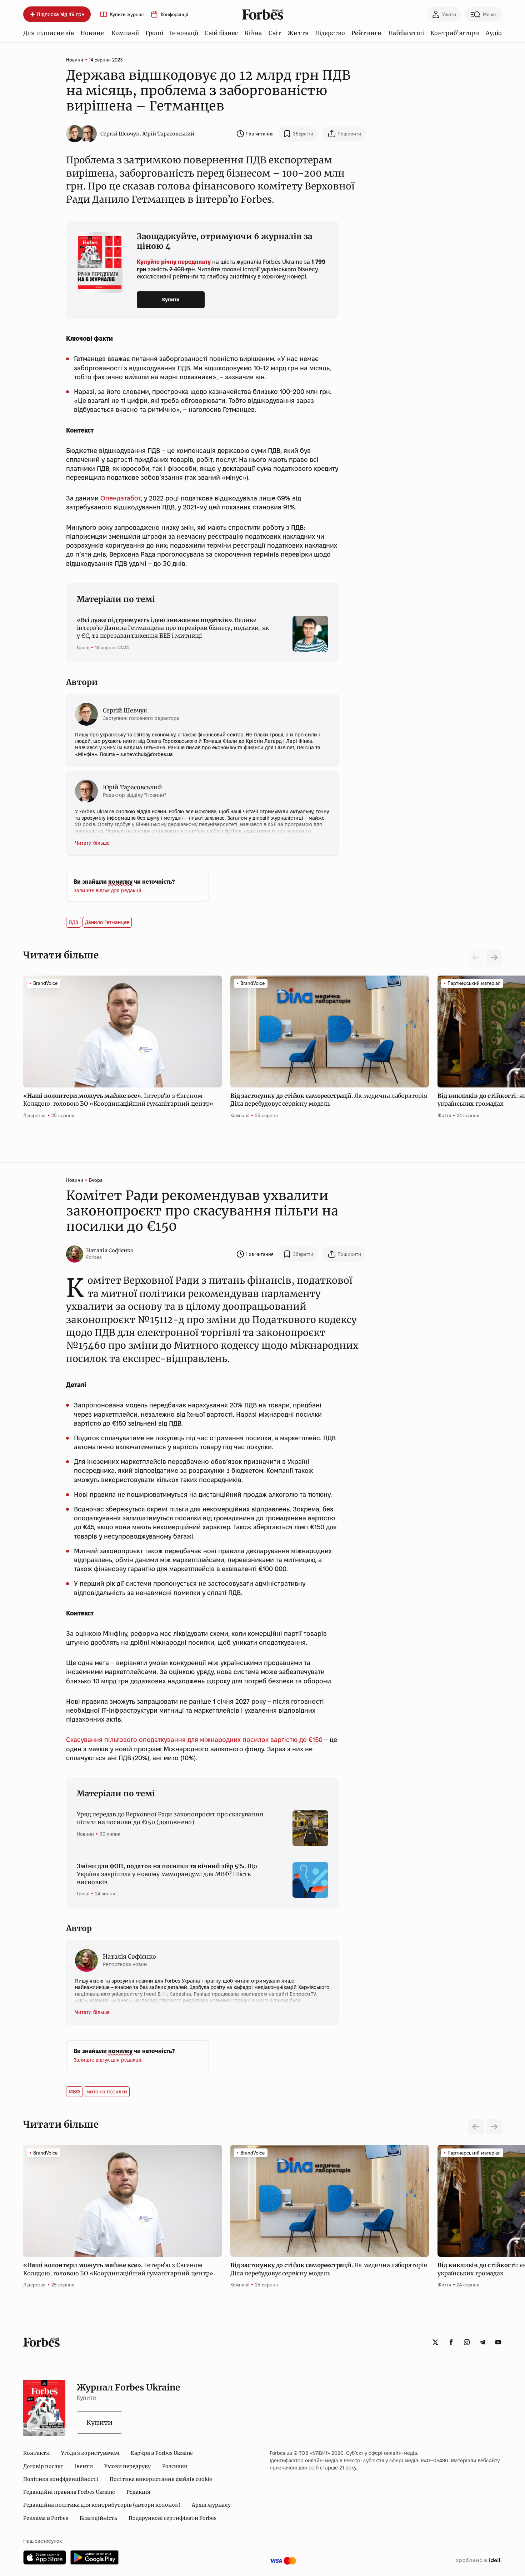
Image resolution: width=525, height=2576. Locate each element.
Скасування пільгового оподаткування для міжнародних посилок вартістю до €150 (194, 1740)
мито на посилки (107, 2092)
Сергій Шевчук (120, 134)
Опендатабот (121, 498)
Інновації (184, 33)
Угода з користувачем (90, 2453)
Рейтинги (367, 33)
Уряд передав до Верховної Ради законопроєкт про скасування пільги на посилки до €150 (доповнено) (170, 1818)
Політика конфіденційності (61, 2479)
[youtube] (498, 2342)
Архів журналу (211, 2505)
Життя (298, 33)
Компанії (125, 33)
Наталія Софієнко (110, 1250)
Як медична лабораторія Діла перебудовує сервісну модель (329, 1100)
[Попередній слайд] (476, 2127)
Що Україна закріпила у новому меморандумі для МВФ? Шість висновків (167, 1874)
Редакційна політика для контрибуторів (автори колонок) (102, 2505)
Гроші (154, 33)
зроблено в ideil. (479, 2561)
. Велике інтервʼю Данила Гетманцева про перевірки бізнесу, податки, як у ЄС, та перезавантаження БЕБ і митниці (173, 628)
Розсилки (175, 2466)
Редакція (138, 2492)
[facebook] (451, 2342)
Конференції (174, 14)
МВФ (74, 2092)
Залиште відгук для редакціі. (108, 890)
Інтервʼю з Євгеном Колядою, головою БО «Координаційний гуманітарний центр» (119, 1100)
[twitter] (435, 2342)
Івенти (84, 2466)
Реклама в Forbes (46, 2518)
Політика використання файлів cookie (161, 2479)
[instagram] (467, 2342)
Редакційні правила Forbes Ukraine (69, 2492)
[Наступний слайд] (494, 957)
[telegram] (482, 2342)
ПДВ (74, 922)
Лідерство (330, 33)
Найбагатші (406, 33)
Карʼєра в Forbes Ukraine (162, 2453)
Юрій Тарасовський (168, 134)
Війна (253, 33)
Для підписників (49, 33)
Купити (171, 300)
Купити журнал (127, 14)
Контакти (36, 2453)
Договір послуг (43, 2466)
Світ (275, 33)
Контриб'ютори (455, 33)
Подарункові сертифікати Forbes (172, 2518)
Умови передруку (127, 2466)
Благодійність (98, 2518)
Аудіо (494, 33)
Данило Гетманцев (107, 922)
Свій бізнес (221, 33)
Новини (93, 33)
